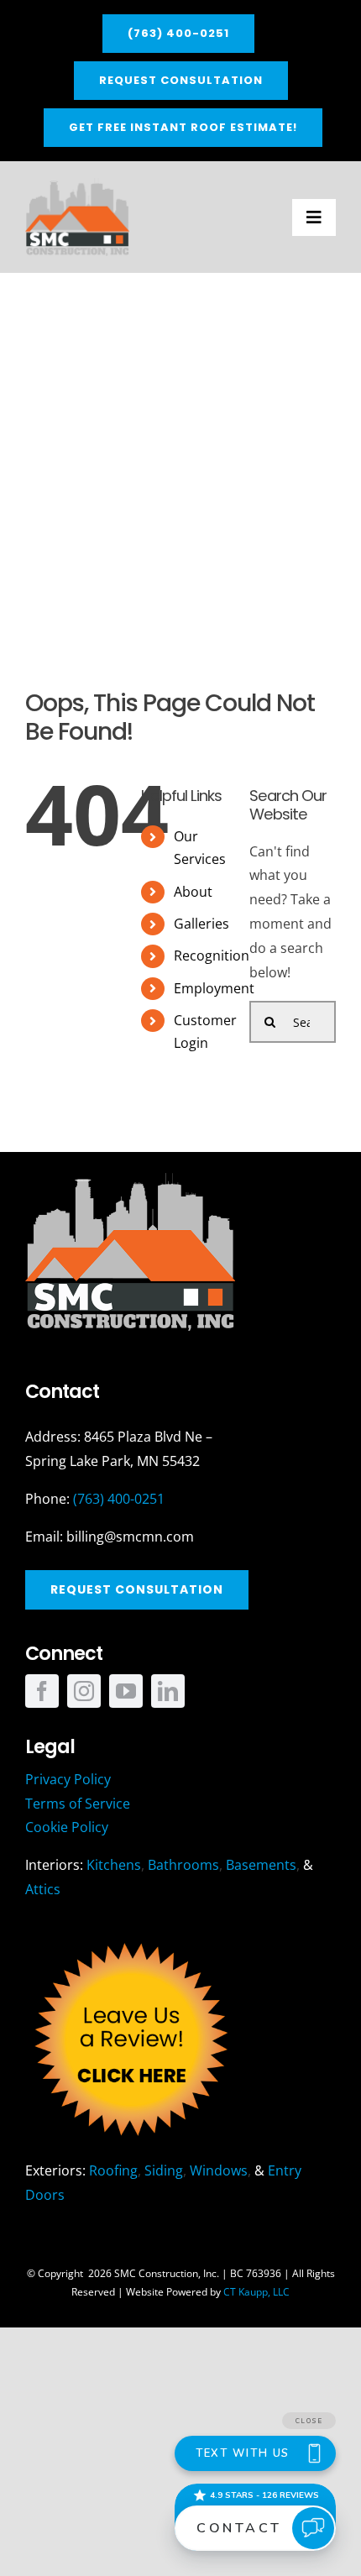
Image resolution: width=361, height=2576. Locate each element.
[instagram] (84, 1691)
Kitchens (114, 1865)
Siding (164, 2170)
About (193, 892)
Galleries (201, 924)
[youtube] (126, 1691)
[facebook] (42, 1691)
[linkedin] (168, 1691)
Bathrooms (183, 1865)
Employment (214, 988)
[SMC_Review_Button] (130, 1939)
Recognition (212, 956)
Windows (219, 2170)
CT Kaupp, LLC (256, 2292)
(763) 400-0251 (119, 1499)
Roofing (113, 2170)
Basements (261, 1865)
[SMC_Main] (77, 185)
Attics (43, 1889)
